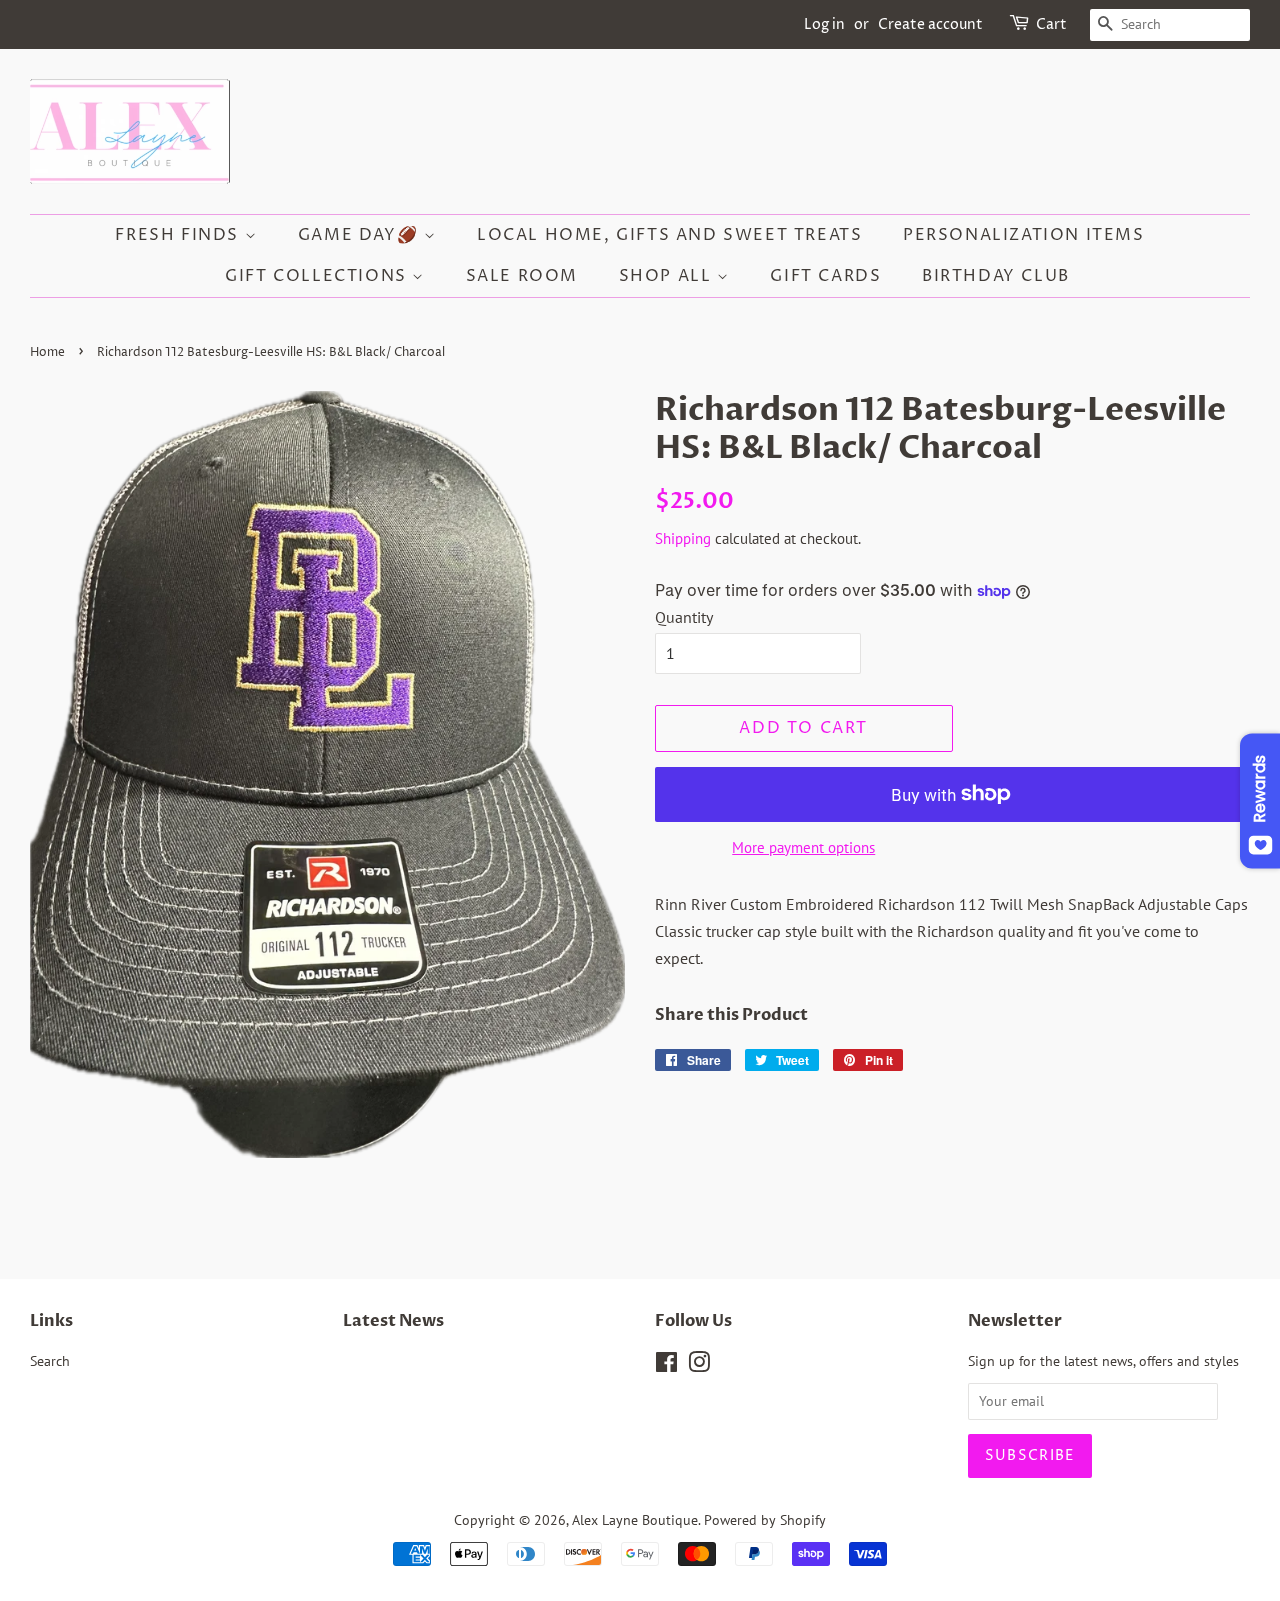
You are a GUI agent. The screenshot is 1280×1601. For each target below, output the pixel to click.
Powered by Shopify (765, 1520)
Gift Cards (825, 276)
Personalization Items (1024, 235)
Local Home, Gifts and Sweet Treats (669, 235)
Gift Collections (318, 276)
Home (47, 352)
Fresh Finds (179, 235)
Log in (824, 24)
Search (50, 1361)
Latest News (393, 1321)
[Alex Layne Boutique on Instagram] (699, 1366)
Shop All (668, 276)
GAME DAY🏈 (361, 235)
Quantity (684, 617)
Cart (1051, 24)
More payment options (803, 847)
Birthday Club (996, 276)
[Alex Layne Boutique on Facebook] (666, 1366)
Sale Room (522, 276)
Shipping (683, 538)
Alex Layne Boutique (635, 1520)
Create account (930, 24)
